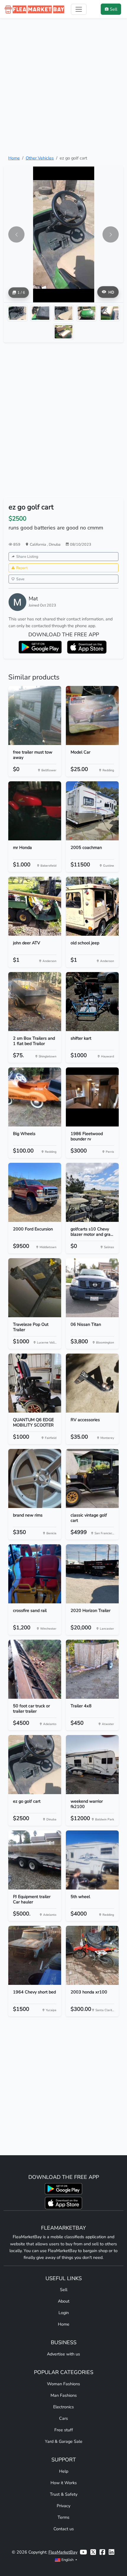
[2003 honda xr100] (92, 1955)
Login (64, 2313)
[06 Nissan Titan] (92, 1288)
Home (14, 158)
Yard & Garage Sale (64, 2441)
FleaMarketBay (63, 2552)
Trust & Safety (64, 2494)
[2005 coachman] (92, 811)
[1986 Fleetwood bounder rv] (92, 1097)
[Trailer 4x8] (92, 1669)
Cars (63, 2418)
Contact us (64, 2529)
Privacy (63, 2506)
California (38, 544)
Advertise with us (63, 2354)
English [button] (67, 2560)
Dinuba (55, 544)
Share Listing (27, 556)
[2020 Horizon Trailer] (92, 1574)
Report (22, 568)
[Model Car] (92, 715)
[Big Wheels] (35, 1097)
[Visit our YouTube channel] (83, 2552)
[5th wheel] (92, 1860)
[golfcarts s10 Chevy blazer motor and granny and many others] (92, 1192)
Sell (64, 2290)
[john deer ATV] (35, 906)
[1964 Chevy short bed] (35, 1955)
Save (20, 579)
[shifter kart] (92, 1002)
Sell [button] (114, 9)
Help (64, 2471)
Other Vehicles (40, 158)
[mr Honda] (35, 811)
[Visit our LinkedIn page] (111, 2552)
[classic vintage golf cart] (92, 1478)
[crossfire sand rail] (35, 1574)
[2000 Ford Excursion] (35, 1192)
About (64, 2301)
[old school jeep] (92, 906)
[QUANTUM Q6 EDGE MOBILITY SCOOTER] (35, 1383)
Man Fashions (64, 2395)
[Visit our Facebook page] (102, 2552)
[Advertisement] (63, 87)
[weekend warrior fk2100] (92, 1765)
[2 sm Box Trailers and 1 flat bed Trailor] (35, 1002)
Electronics (63, 2407)
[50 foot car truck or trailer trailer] (35, 1669)
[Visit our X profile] (93, 2552)
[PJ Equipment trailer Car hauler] (35, 1860)
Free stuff (64, 2430)
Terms (63, 2517)
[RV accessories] (92, 1383)
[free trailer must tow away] (35, 715)
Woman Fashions (63, 2384)
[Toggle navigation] (79, 9)
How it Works (64, 2483)
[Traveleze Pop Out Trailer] (35, 1288)
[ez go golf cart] (35, 1765)
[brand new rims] (35, 1478)
